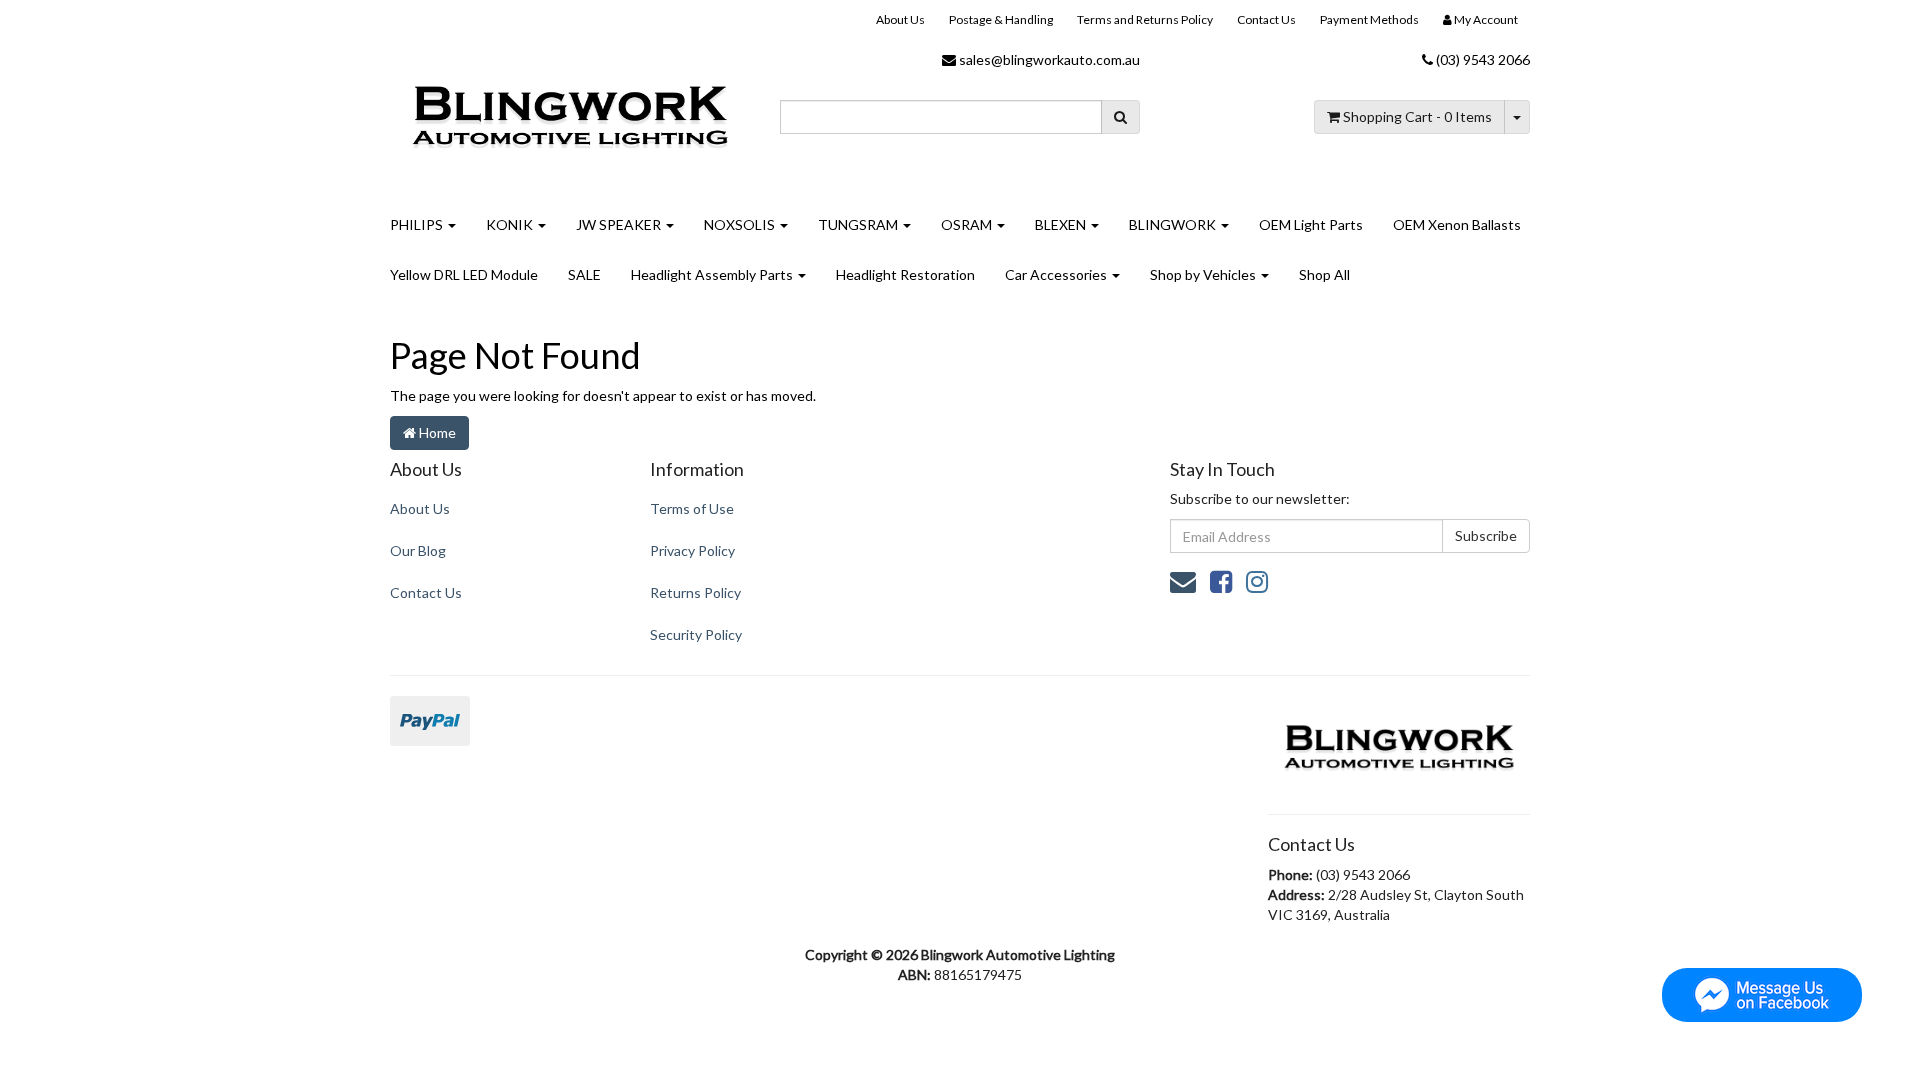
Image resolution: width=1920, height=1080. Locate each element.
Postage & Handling (1001, 19)
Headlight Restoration (905, 274)
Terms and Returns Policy (1145, 19)
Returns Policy (695, 592)
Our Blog (418, 550)
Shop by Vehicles (1204, 274)
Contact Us (1266, 19)
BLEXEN (1062, 224)
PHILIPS (418, 224)
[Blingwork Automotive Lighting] (570, 113)
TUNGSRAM (859, 224)
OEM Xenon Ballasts (1457, 224)
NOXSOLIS (741, 224)
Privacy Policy (692, 550)
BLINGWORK (1174, 224)
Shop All (1324, 274)
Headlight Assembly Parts (713, 274)
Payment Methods (1369, 19)
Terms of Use (692, 508)
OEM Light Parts (1311, 224)
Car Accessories (1057, 274)
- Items (1417, 116)
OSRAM (968, 224)
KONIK (511, 224)
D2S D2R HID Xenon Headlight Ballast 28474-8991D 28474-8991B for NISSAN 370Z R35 (166, 989)
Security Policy (696, 634)
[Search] (1120, 117)
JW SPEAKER (620, 224)
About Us (900, 19)
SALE (584, 274)
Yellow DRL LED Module (464, 274)
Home (436, 432)
